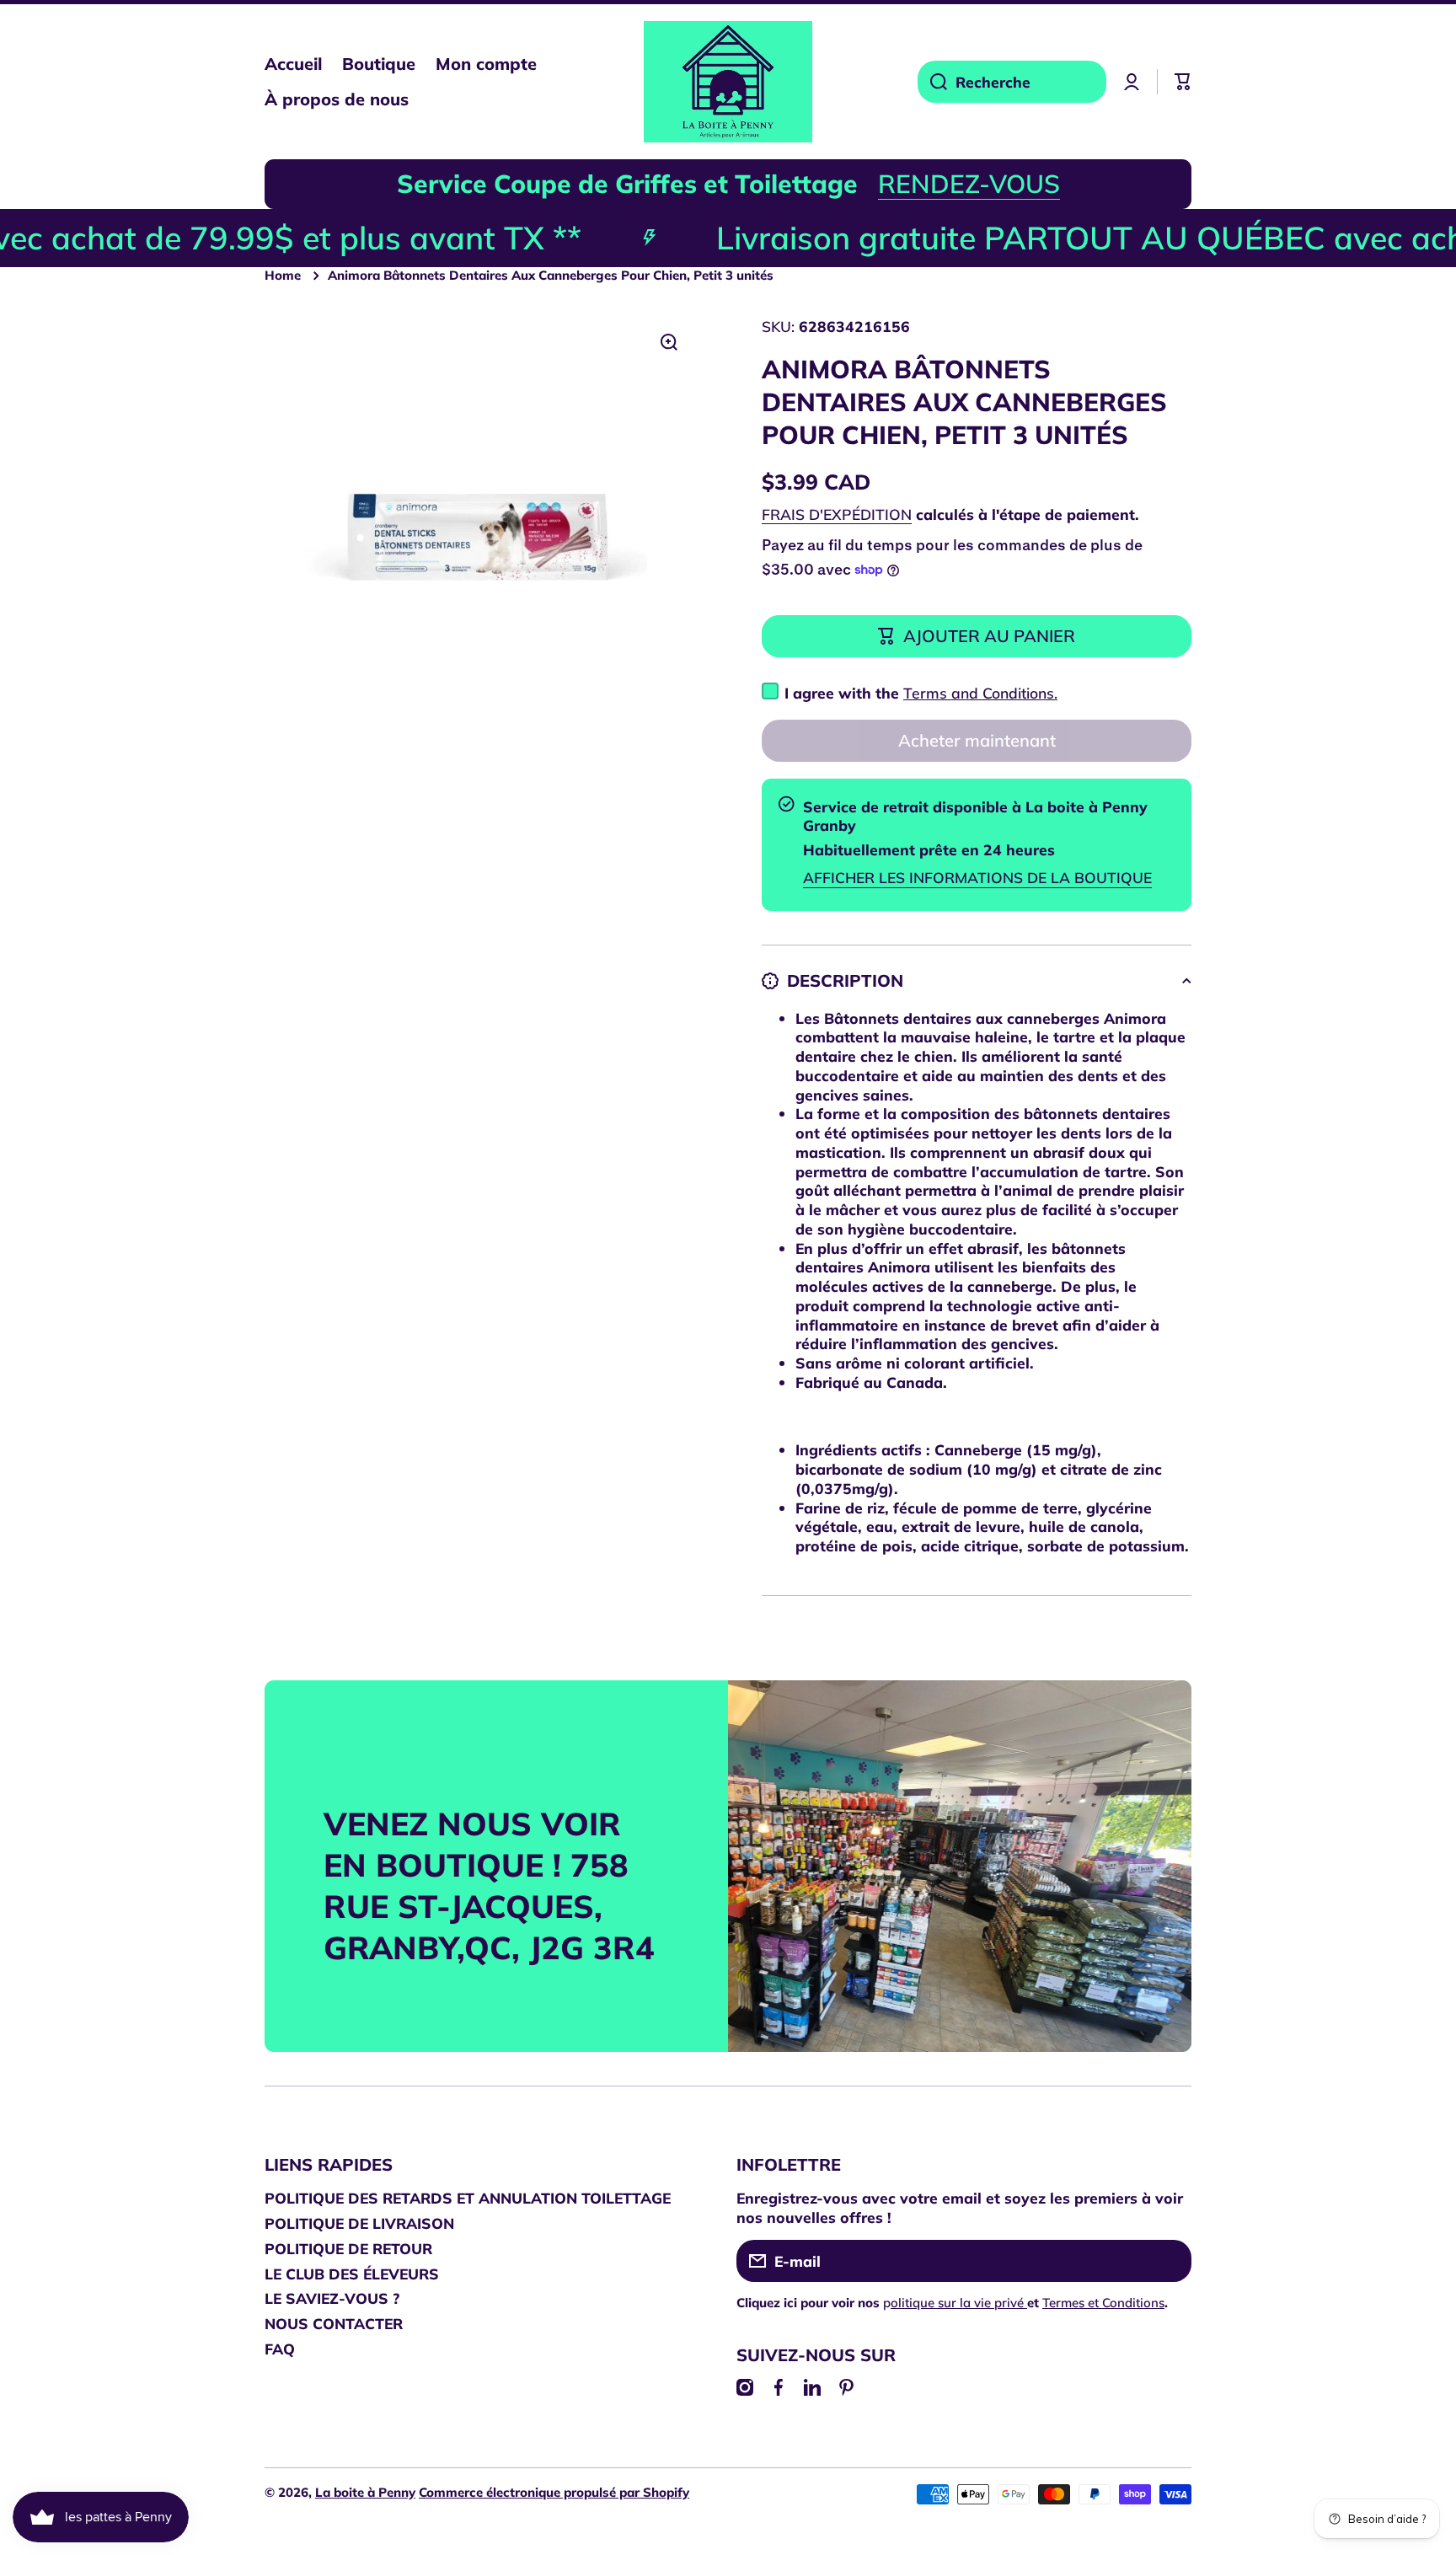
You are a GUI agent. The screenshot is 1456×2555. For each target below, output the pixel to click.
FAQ (280, 2349)
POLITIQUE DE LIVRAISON (359, 2223)
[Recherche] (932, 82)
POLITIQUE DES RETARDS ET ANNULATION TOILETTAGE (468, 2198)
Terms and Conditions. (980, 693)
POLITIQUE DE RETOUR (348, 2248)
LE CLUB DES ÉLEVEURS (352, 2274)
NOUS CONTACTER (334, 2323)
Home (283, 275)
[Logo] (728, 82)
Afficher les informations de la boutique (977, 877)
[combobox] (1012, 82)
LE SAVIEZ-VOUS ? (332, 2298)
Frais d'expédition (837, 514)
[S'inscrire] (1170, 2261)
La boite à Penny (365, 2492)
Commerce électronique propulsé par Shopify (554, 2492)
